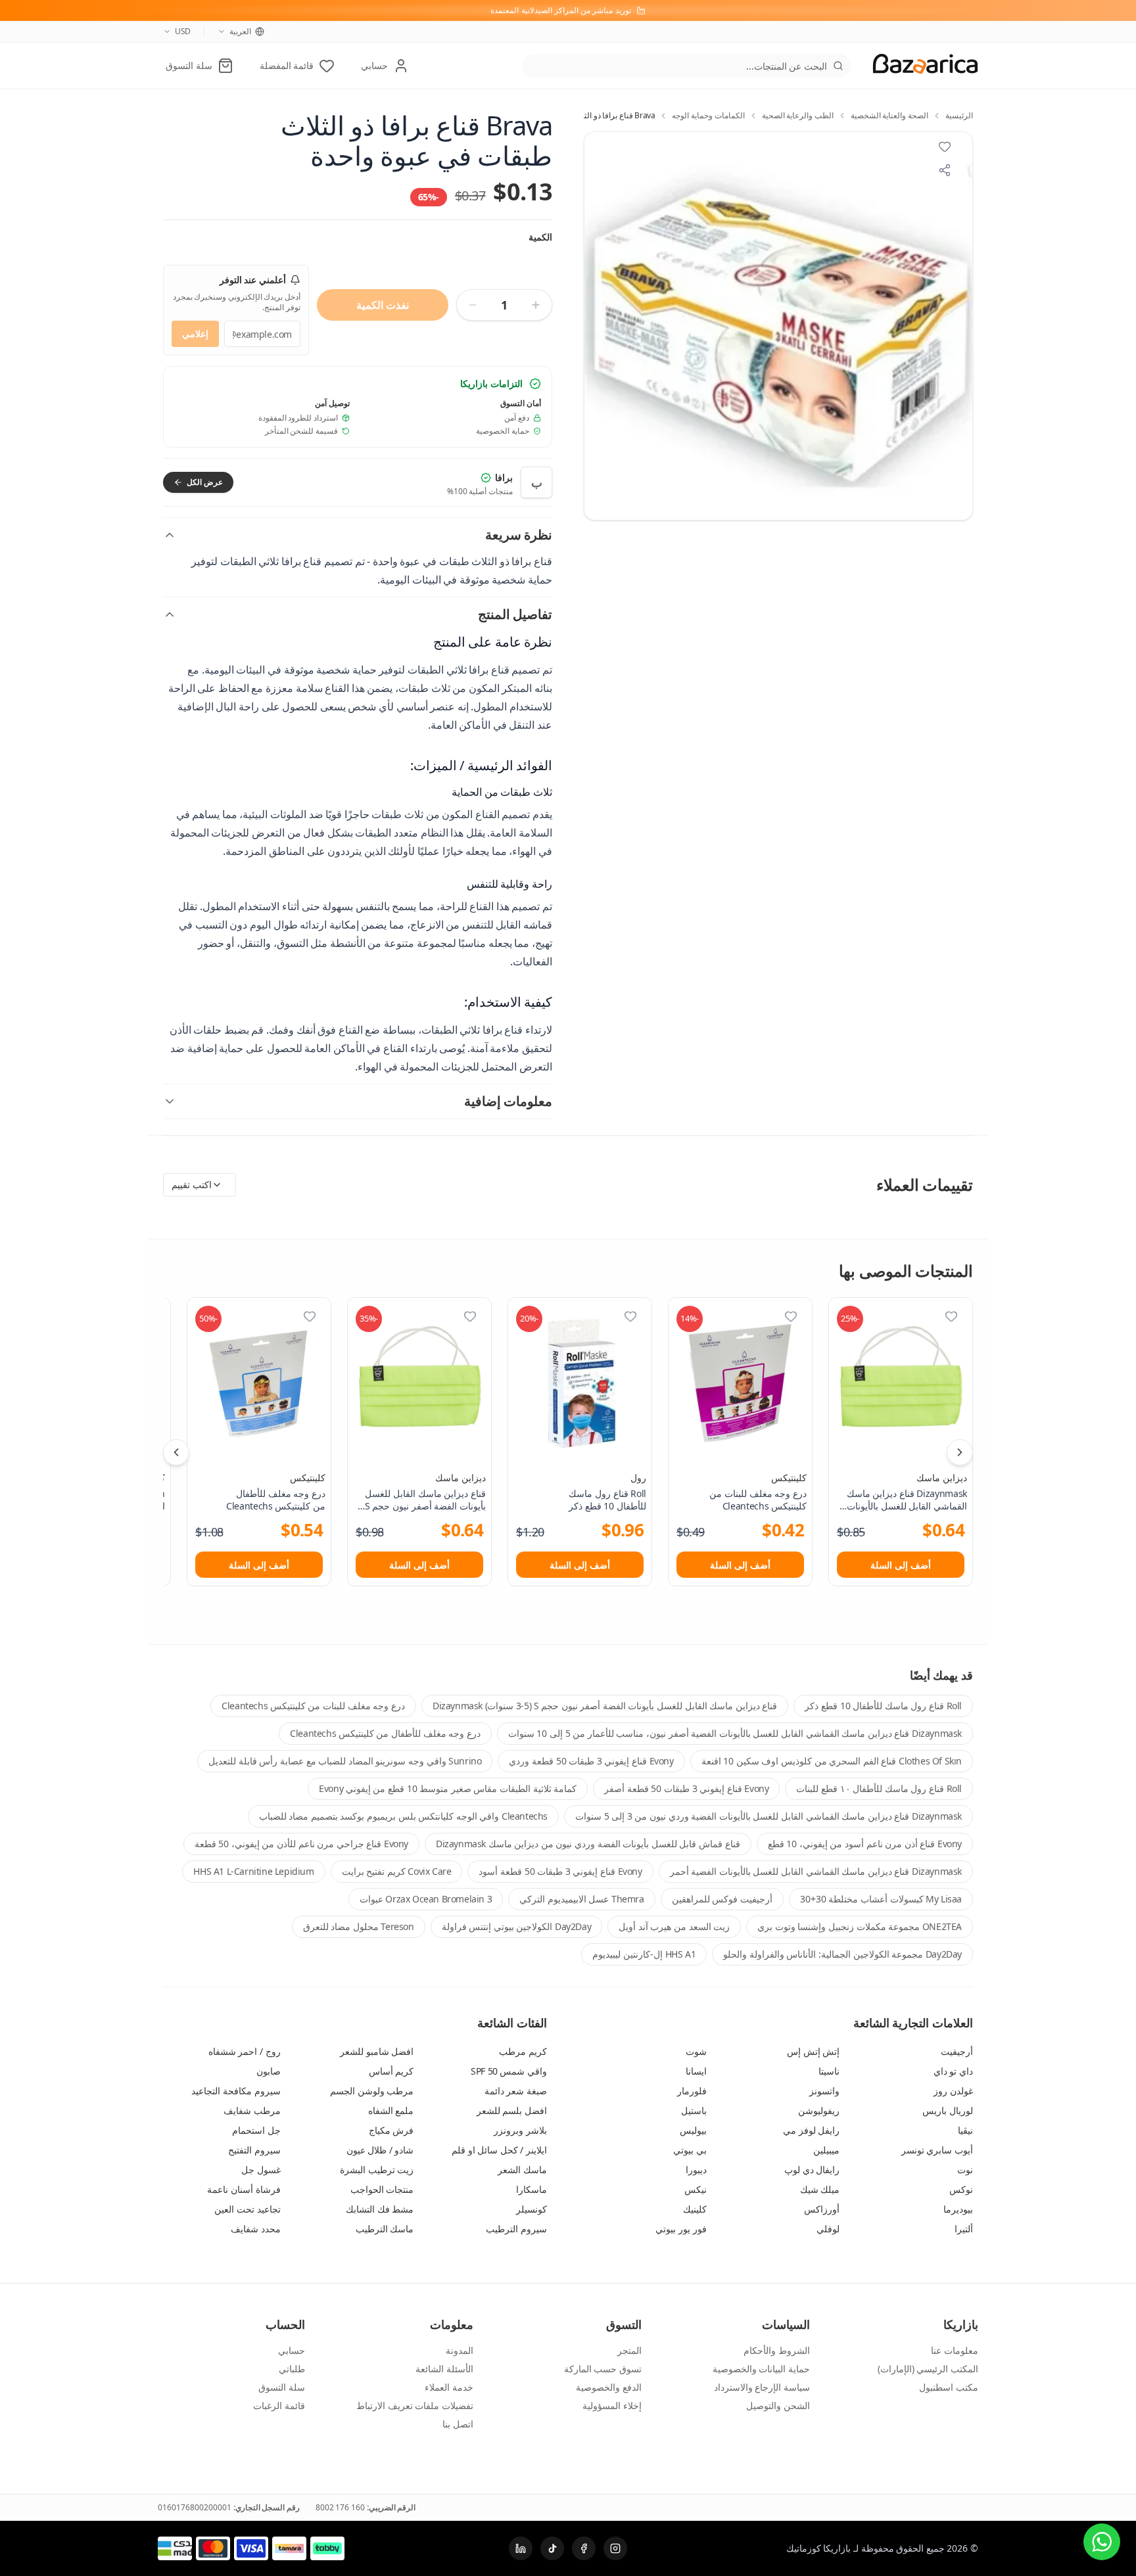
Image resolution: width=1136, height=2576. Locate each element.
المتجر (629, 2350)
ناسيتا (829, 2071)
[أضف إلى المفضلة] (951, 1316)
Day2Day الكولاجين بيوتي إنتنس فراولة (517, 1926)
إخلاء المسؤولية (612, 2405)
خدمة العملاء (449, 2387)
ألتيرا (964, 2229)
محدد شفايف (256, 2229)
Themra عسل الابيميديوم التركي (581, 1899)
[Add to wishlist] (945, 147)
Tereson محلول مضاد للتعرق (359, 1926)
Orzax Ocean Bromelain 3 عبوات (426, 1899)
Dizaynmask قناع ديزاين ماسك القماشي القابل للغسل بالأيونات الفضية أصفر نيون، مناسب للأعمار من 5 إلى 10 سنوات (735, 1733)
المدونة (460, 2350)
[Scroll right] (960, 1452)
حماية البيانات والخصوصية (761, 2369)
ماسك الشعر (522, 2170)
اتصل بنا (458, 2424)
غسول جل (261, 2170)
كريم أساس (391, 2071)
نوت (965, 2170)
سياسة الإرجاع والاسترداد (762, 2387)
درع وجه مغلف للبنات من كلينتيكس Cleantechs (313, 1706)
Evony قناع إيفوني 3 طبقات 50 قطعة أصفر (686, 1788)
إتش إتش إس (813, 2051)
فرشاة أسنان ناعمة (244, 2189)
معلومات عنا (955, 2350)
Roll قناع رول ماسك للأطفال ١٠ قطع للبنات (879, 1788)
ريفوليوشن (819, 2110)
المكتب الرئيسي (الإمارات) (928, 2369)
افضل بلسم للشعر (512, 2110)
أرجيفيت (957, 2051)
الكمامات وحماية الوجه (708, 116)
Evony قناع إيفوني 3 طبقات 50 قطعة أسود (560, 1871)
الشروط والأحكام (777, 2350)
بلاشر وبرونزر (520, 2130)
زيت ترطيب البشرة (377, 2170)
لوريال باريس (948, 2110)
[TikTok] (552, 2548)
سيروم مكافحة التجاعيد (236, 2091)
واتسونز (824, 2091)
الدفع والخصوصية (609, 2387)
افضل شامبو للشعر (377, 2051)
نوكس (961, 2189)
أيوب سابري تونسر (937, 2150)
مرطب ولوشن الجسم (372, 2091)
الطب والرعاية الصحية (798, 116)
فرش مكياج (391, 2130)
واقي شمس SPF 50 (509, 2071)
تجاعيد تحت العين (247, 2209)
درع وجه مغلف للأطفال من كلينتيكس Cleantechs (385, 1733)
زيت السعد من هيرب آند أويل (674, 1926)
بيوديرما (958, 2209)
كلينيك (695, 2209)
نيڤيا (965, 2130)
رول (638, 1478)
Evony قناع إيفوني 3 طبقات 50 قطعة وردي (591, 1761)
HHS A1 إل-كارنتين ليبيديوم (644, 1954)
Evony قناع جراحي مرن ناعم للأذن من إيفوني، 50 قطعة (301, 1844)
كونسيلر (532, 2209)
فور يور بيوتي (681, 2229)
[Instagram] (615, 2548)
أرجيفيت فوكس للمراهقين (722, 1899)
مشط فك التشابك (380, 2209)
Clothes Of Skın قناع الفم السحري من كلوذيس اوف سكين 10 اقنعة (832, 1761)
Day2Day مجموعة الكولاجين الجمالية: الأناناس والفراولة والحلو (842, 1954)
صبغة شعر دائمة (516, 2091)
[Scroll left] (176, 1452)
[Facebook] (584, 2548)
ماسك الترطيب (385, 2229)
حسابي (292, 2350)
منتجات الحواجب (382, 2189)
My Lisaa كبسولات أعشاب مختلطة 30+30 (881, 1899)
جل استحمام (256, 2130)
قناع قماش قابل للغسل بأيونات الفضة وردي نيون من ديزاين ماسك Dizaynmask (588, 1844)
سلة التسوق (282, 2387)
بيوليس (693, 2130)
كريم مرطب (523, 2051)
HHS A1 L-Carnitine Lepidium (253, 1871)
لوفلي (828, 2229)
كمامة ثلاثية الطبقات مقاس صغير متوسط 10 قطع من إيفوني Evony (448, 1788)
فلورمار (692, 2091)
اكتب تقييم (192, 1184)
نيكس (696, 2189)
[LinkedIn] (521, 2548)
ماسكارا (532, 2189)
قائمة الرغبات (279, 2405)
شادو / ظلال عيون (380, 2150)
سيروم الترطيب (516, 2229)
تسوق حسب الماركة (603, 2369)
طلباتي (292, 2369)
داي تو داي (953, 2071)
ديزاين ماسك (942, 1478)
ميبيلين (826, 2150)
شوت (696, 2051)
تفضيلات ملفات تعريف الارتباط (415, 2405)
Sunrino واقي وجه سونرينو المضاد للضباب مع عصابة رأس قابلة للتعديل (345, 1761)
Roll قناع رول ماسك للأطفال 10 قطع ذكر (883, 1706)
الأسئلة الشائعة (444, 2369)
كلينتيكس (789, 1478)
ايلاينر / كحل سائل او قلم (499, 2150)
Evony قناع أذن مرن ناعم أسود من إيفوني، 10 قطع (865, 1844)
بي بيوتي (690, 2150)
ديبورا (696, 2170)
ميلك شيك (820, 2189)
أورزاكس (822, 2209)
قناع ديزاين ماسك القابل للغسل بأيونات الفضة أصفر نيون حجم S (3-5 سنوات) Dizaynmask (605, 1706)
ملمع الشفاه (391, 2110)
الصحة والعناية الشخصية (889, 116)
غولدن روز (953, 2091)
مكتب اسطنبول (949, 2387)
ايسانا (696, 2071)
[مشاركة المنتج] (945, 170)
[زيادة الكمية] (536, 305)
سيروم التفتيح (254, 2150)
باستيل (694, 2110)
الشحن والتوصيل (778, 2405)
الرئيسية (959, 116)
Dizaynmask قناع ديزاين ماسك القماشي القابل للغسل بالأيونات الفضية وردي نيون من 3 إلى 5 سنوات (769, 1816)
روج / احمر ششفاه (245, 2051)
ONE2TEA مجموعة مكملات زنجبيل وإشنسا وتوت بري (860, 1926)
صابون (269, 2071)
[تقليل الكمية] (473, 305)
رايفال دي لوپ (812, 2170)
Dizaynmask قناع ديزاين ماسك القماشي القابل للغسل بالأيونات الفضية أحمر (816, 1871)
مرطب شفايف (252, 2110)
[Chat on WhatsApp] (1102, 2542)
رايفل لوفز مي (811, 2130)
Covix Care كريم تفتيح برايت (397, 1871)
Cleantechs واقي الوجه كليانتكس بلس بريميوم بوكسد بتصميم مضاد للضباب (403, 1816)
